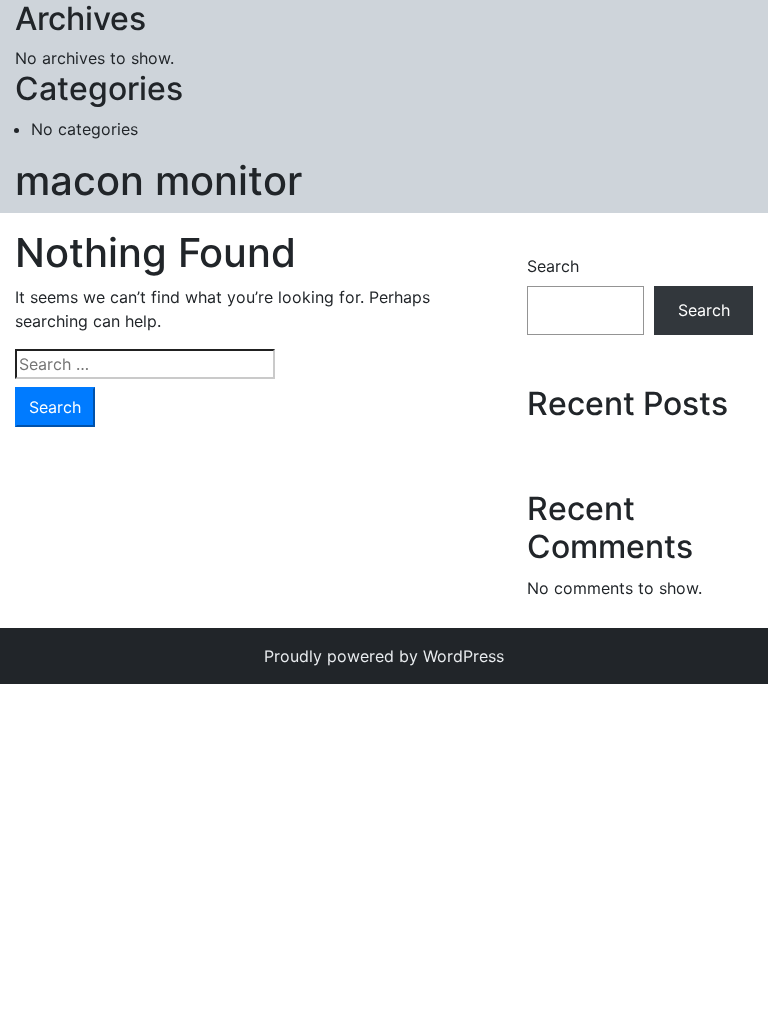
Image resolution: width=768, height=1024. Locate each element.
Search (553, 266)
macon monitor (158, 180)
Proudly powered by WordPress (384, 656)
